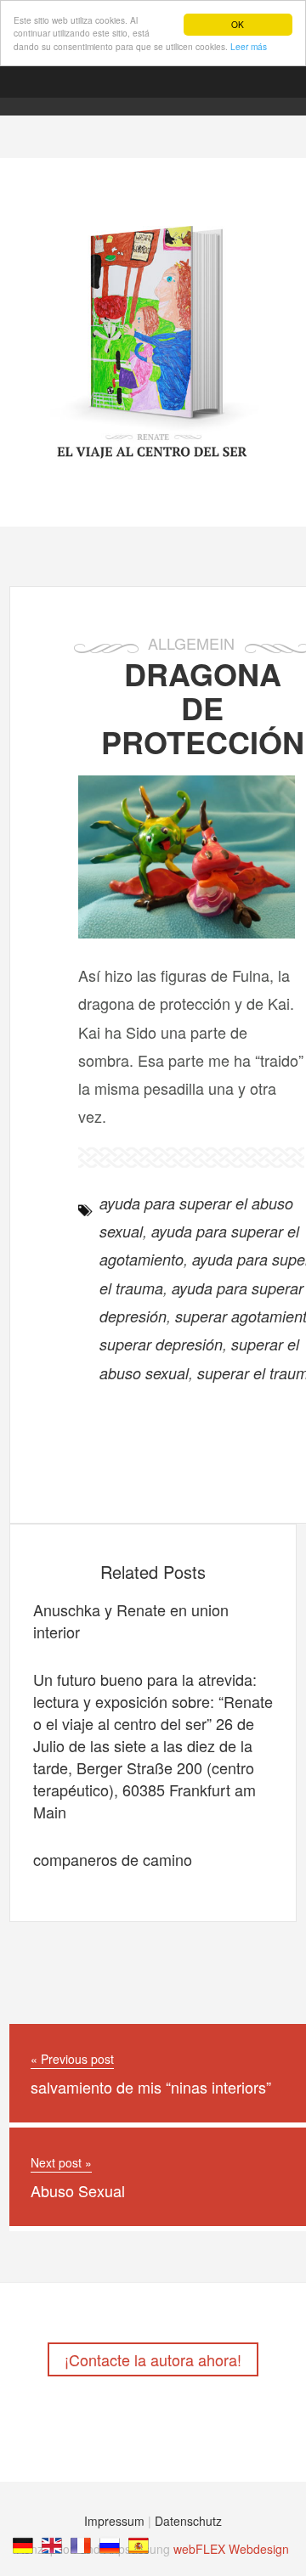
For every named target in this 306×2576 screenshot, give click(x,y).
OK (238, 24)
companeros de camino (113, 1859)
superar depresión (161, 1344)
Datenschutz (188, 2521)
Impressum (114, 2521)
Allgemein (191, 643)
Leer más (249, 46)
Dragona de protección (203, 707)
